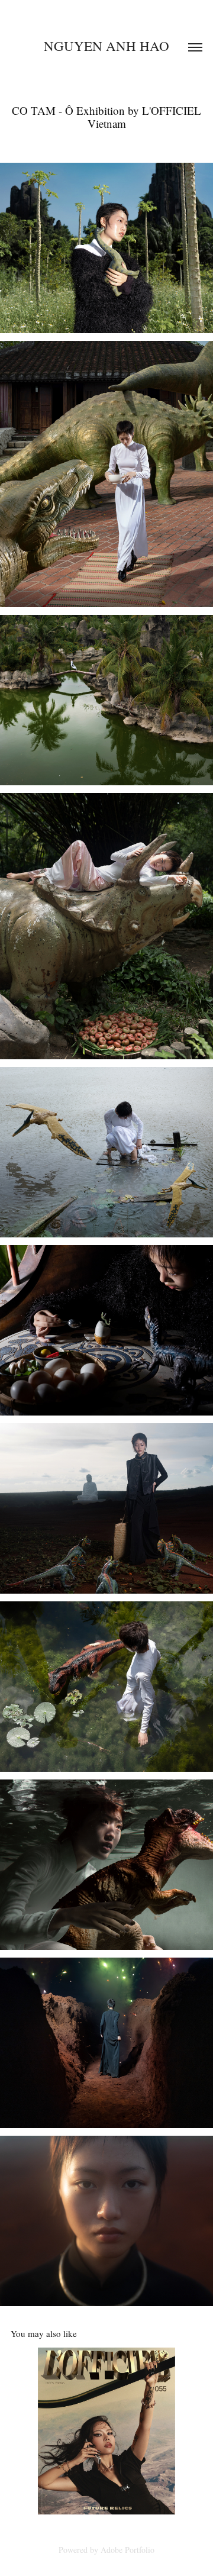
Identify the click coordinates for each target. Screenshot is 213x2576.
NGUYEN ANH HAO (106, 46)
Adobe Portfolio (128, 2550)
